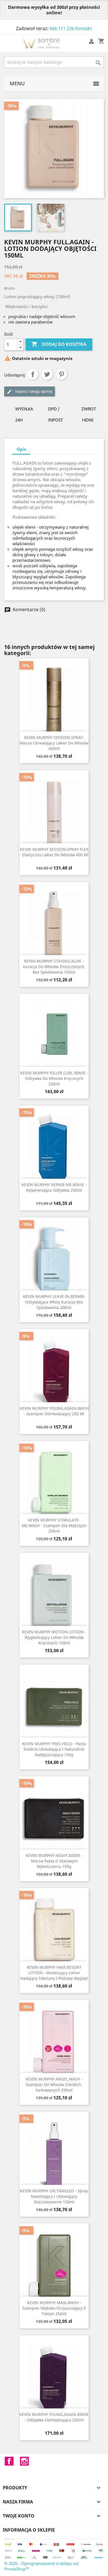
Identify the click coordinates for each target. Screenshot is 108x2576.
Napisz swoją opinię (33, 391)
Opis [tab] (21, 449)
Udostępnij (33, 374)
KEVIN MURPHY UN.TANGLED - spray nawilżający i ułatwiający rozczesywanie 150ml (54, 2196)
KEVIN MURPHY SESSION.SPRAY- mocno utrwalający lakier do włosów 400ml (54, 743)
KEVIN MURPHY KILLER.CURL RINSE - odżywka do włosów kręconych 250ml (54, 1078)
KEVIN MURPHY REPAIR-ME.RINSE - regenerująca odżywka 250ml (54, 1187)
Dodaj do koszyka (59, 344)
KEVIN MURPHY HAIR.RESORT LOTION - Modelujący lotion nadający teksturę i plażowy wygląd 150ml (54, 1975)
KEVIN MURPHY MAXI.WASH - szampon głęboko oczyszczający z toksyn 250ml (54, 2308)
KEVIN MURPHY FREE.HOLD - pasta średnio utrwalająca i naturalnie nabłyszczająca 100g (54, 1749)
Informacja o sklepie (29, 2530)
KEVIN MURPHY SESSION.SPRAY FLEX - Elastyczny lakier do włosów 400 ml (54, 852)
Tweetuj (47, 374)
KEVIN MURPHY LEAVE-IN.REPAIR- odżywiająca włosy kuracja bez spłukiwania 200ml (54, 1302)
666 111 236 (62, 28)
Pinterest (61, 374)
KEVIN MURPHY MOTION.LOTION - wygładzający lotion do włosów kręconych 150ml (54, 1637)
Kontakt (84, 28)
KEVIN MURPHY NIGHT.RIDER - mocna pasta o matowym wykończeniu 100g (54, 1861)
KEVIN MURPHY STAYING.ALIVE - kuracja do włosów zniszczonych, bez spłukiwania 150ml (54, 967)
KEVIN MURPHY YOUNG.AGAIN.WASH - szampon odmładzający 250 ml (54, 1411)
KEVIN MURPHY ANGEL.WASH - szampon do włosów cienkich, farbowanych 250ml (54, 2085)
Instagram (24, 2461)
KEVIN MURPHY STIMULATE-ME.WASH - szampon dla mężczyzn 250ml (54, 1526)
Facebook (9, 2461)
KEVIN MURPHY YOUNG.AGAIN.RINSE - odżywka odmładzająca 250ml (54, 2417)
